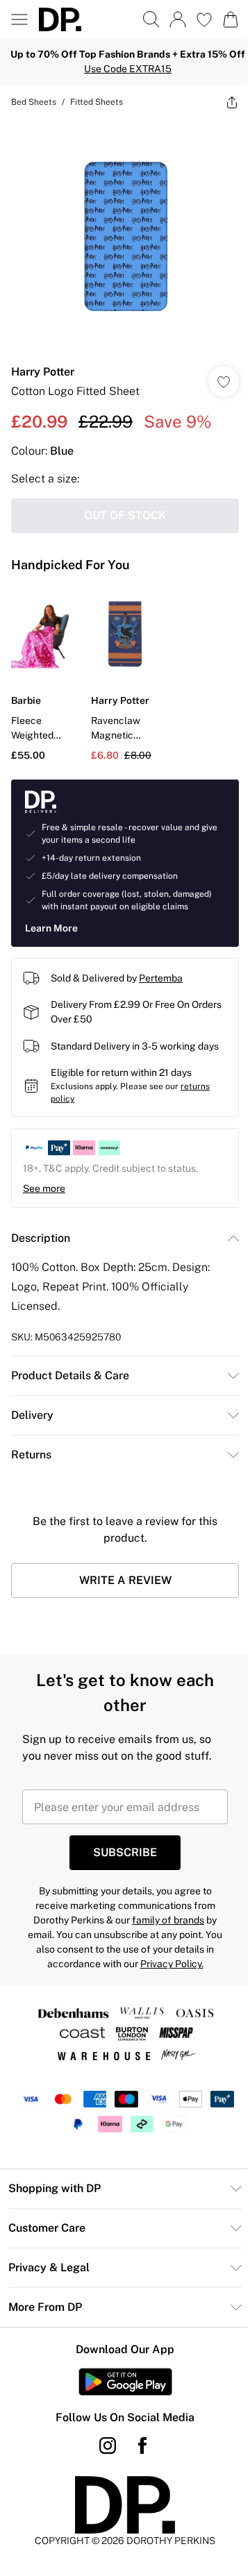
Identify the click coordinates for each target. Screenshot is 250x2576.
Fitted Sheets (97, 102)
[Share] (232, 102)
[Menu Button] (19, 19)
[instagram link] (108, 2445)
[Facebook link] (142, 2445)
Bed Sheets (34, 102)
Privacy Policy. (172, 1964)
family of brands (168, 1920)
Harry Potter (43, 372)
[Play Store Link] (125, 2382)
